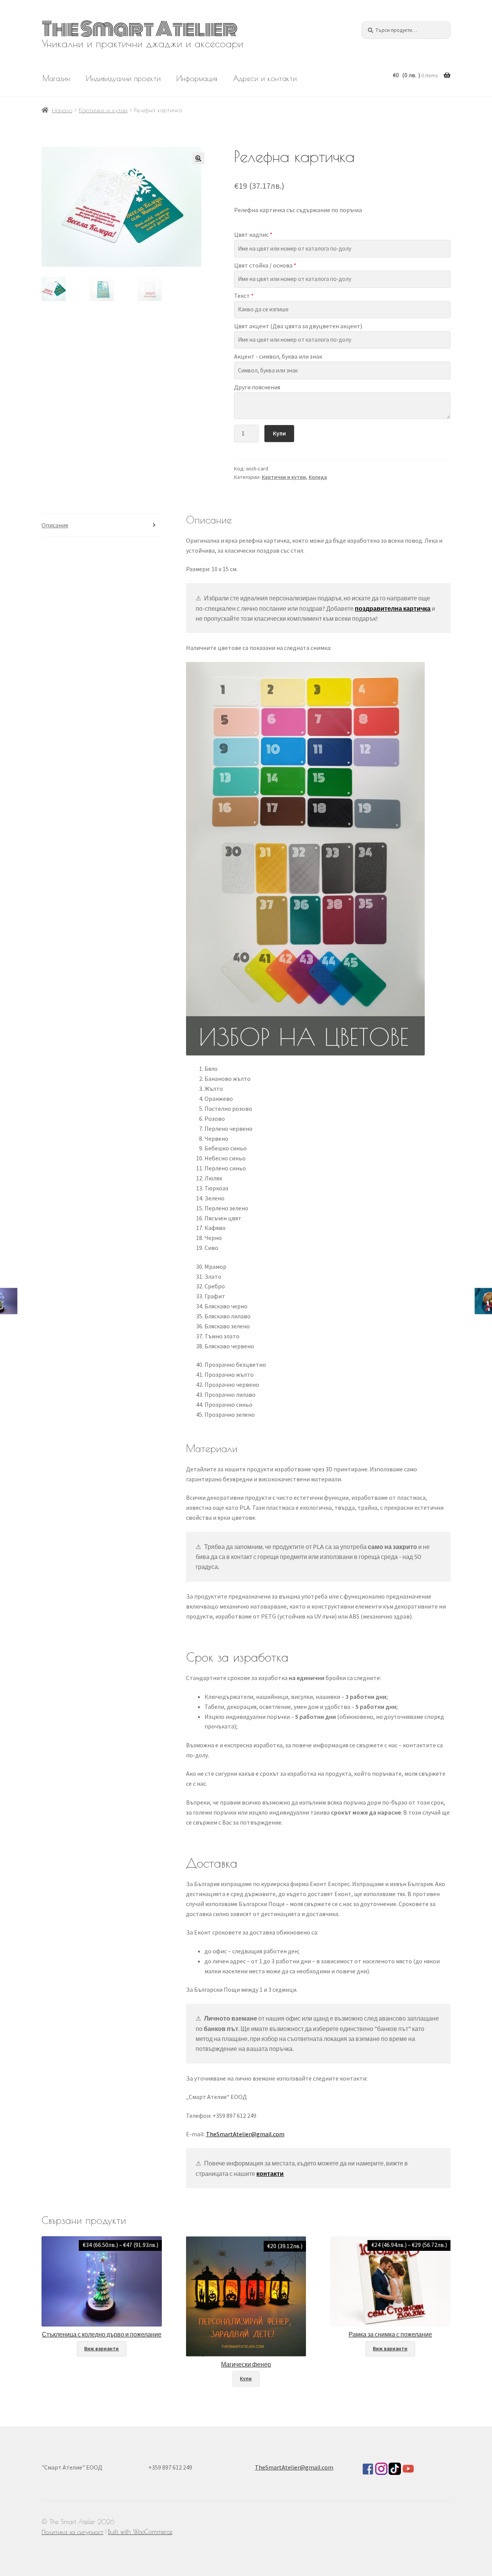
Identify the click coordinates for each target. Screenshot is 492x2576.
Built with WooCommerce (140, 2532)
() (416, 75)
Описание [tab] (55, 525)
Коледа (318, 477)
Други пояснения (257, 387)
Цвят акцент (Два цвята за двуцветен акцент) (298, 326)
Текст (244, 296)
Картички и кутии (103, 110)
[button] (198, 158)
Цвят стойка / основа (265, 265)
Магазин (56, 78)
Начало (62, 110)
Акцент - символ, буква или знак (278, 356)
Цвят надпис (253, 234)
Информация (197, 78)
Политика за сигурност (72, 2532)
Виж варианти (101, 2349)
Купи (279, 433)
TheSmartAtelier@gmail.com (245, 2134)
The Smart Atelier (140, 29)
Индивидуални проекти (123, 78)
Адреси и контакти (265, 78)
